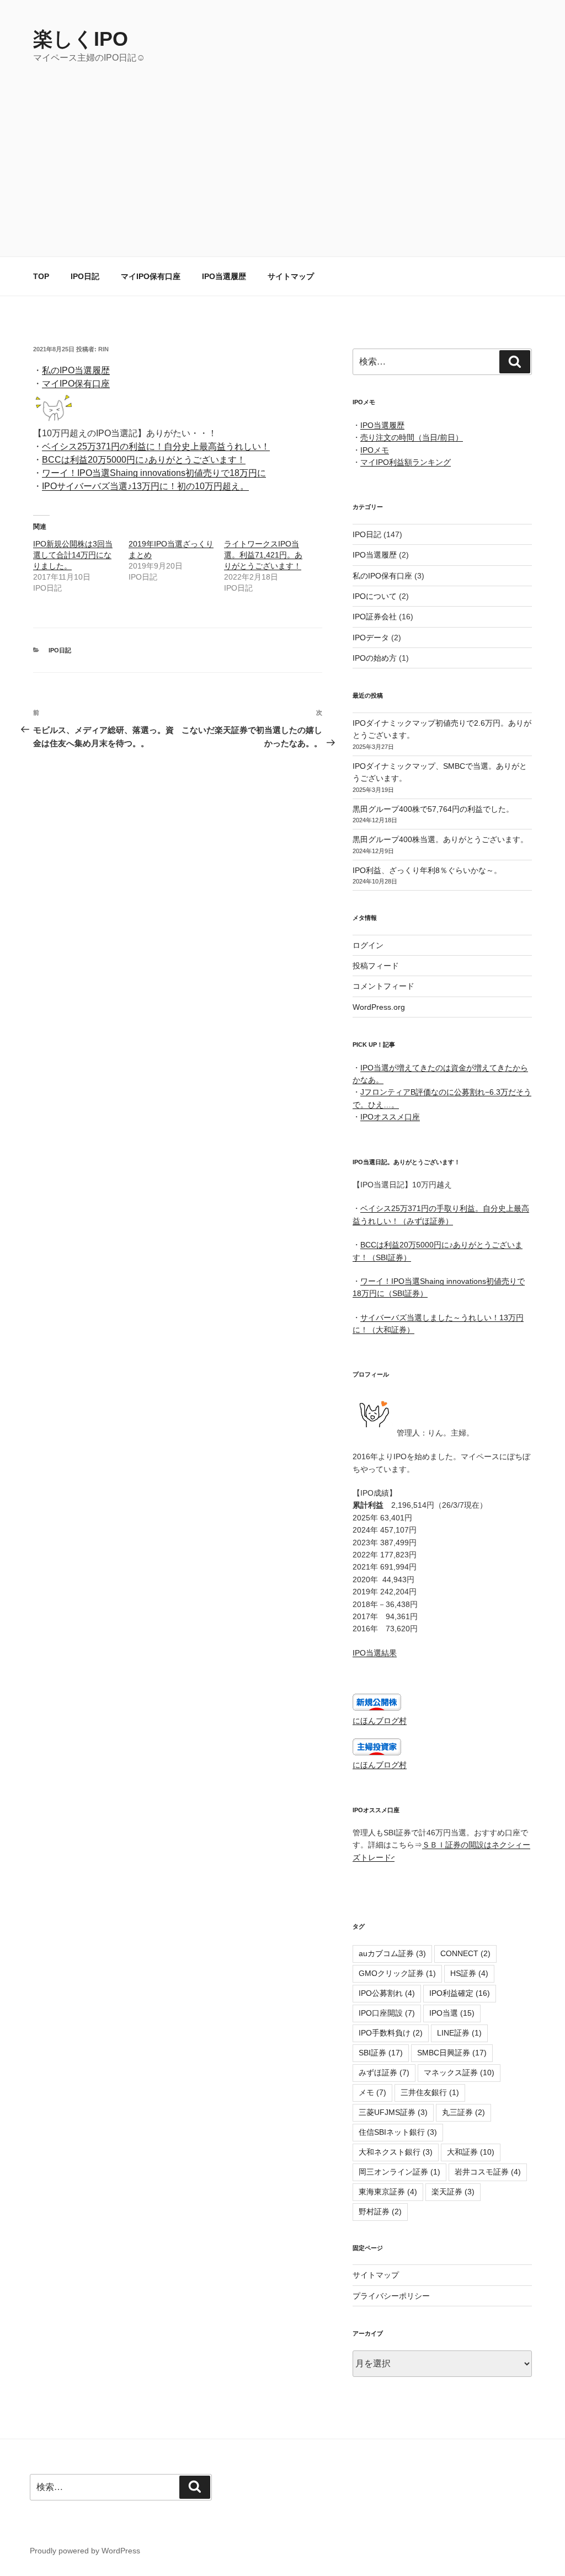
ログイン (368, 945)
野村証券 (380, 2211)
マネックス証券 (459, 2072)
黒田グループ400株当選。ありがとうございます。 (440, 839)
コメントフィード (383, 986)
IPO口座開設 (387, 2013)
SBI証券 (381, 2053)
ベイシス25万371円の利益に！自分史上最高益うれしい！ (156, 446)
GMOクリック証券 (397, 1973)
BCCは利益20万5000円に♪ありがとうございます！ (144, 460)
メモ (372, 2092)
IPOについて (375, 596)
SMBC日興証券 (452, 2053)
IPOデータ (371, 638)
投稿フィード (376, 966)
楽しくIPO (81, 39)
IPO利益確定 (460, 1993)
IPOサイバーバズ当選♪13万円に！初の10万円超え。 (145, 486)
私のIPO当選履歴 (76, 370)
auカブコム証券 (392, 1953)
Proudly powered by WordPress (85, 2551)
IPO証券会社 (375, 617)
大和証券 (471, 2152)
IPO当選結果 (375, 1653)
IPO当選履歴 (224, 276)
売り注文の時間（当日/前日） (412, 437)
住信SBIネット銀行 (398, 2132)
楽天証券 (453, 2192)
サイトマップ (291, 276)
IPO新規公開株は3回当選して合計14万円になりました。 (73, 555)
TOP (41, 276)
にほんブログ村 (380, 1721)
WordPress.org (379, 1007)
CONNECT (465, 1953)
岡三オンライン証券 (399, 2172)
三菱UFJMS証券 (393, 2112)
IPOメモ (375, 450)
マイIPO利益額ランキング (406, 462)
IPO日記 (85, 276)
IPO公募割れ (387, 1993)
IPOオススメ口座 (390, 1117)
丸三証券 (463, 2112)
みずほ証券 (384, 2072)
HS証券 (469, 1973)
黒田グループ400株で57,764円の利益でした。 (433, 809)
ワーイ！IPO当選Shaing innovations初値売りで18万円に (154, 473)
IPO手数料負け (391, 2033)
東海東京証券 (388, 2192)
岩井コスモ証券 (488, 2172)
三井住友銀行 (430, 2092)
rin (103, 349)
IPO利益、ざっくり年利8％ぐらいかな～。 (427, 870)
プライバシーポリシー (391, 2296)
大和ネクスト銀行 (396, 2152)
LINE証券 (459, 2033)
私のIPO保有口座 (382, 576)
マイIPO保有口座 (151, 276)
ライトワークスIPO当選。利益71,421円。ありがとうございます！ (263, 555)
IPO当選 (452, 2013)
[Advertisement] (282, 147)
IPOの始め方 (375, 658)
